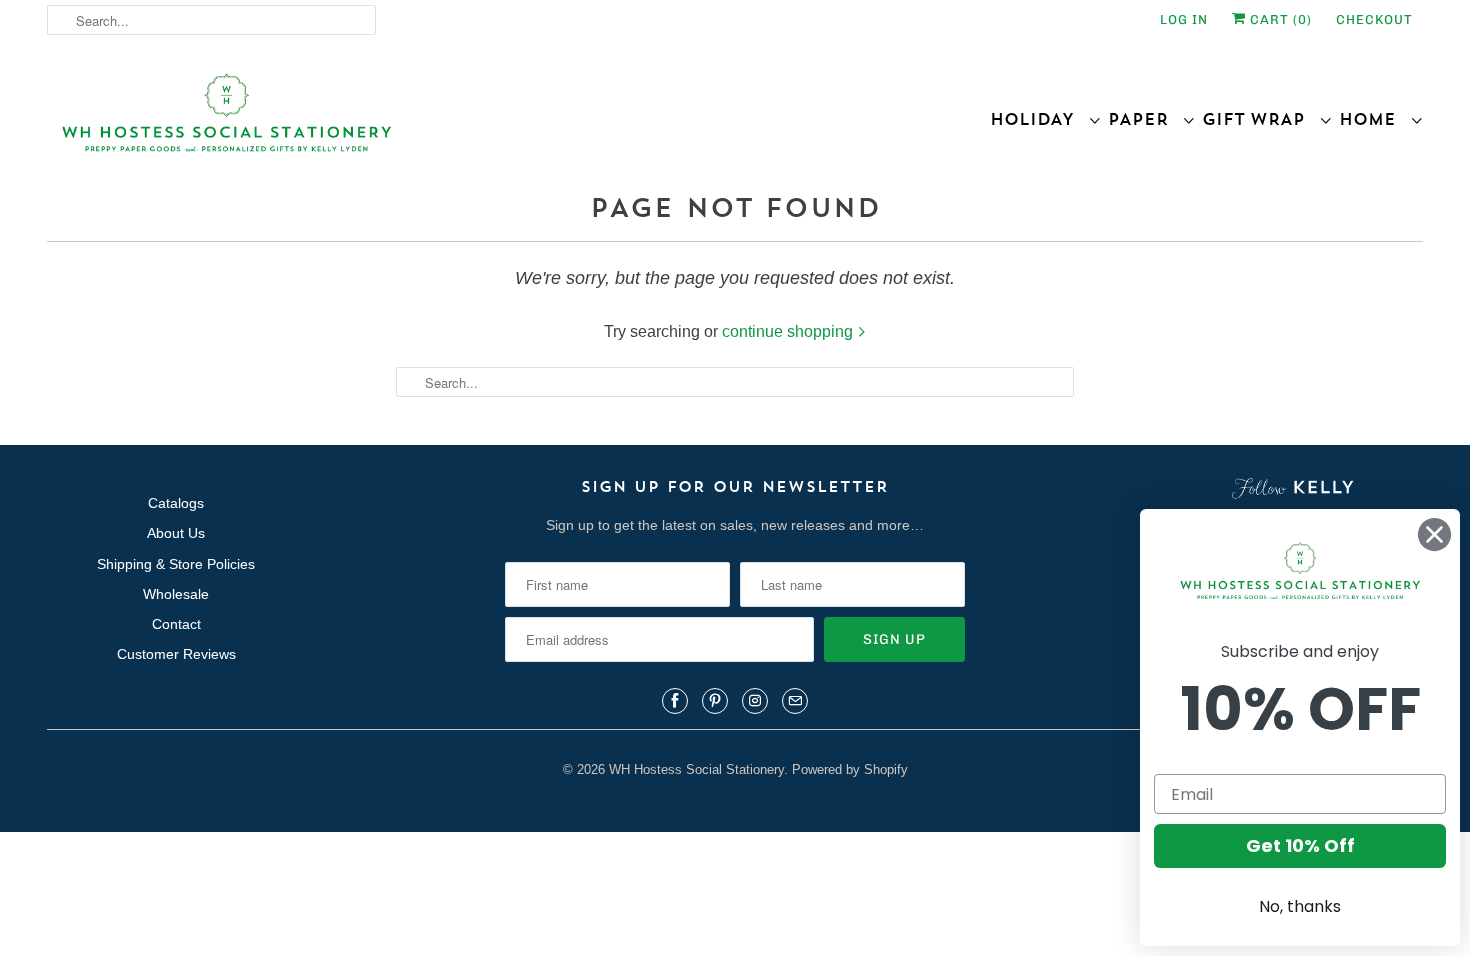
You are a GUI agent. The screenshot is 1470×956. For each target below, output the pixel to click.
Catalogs (176, 503)
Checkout (1374, 19)
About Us (176, 533)
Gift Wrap (1260, 119)
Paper (1145, 119)
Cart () (1279, 19)
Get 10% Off (1300, 845)
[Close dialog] (1434, 534)
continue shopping (789, 331)
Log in (1184, 19)
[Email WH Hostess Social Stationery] (795, 701)
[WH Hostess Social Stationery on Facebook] (675, 701)
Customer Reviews (176, 654)
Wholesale (176, 594)
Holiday (1039, 119)
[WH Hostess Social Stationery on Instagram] (755, 701)
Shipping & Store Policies (176, 564)
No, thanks (1300, 906)
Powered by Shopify (850, 769)
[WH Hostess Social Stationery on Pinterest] (715, 701)
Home (1374, 119)
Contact (176, 624)
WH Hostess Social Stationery (696, 769)
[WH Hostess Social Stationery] (386, 121)
